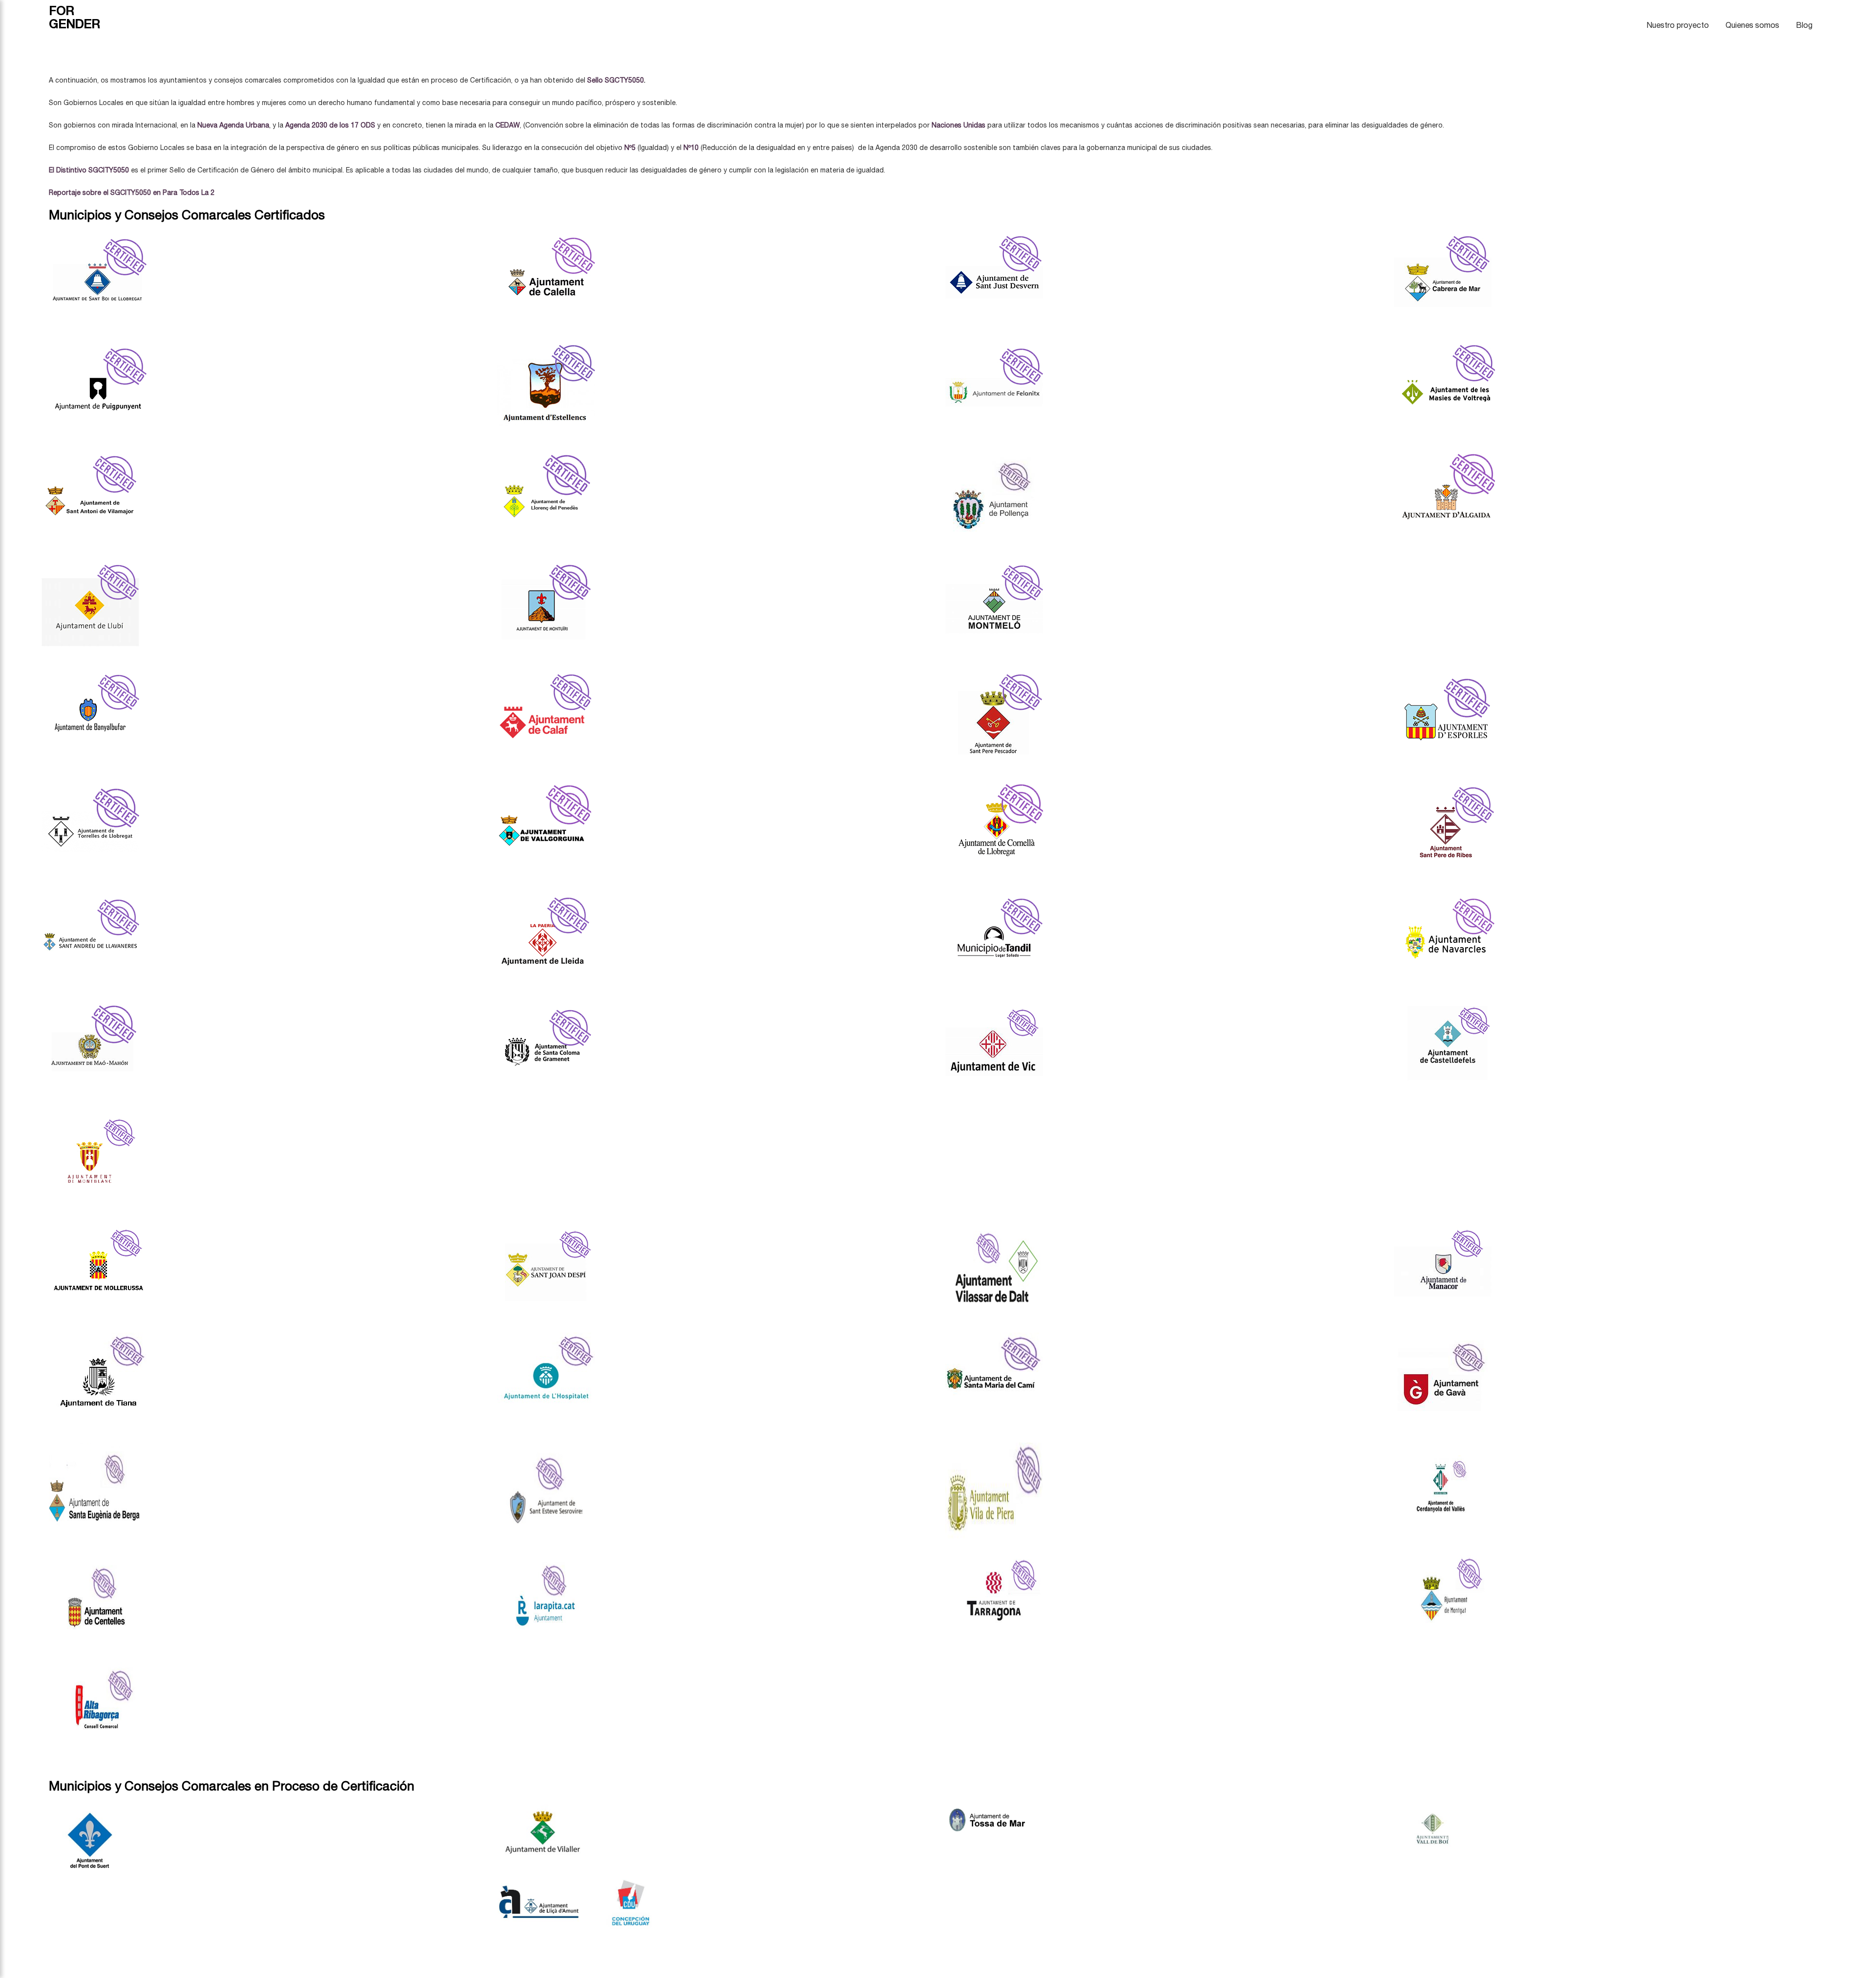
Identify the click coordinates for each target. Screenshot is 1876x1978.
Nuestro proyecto (1678, 25)
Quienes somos (1752, 25)
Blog (1804, 25)
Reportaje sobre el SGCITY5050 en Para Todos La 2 (133, 192)
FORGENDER (75, 17)
